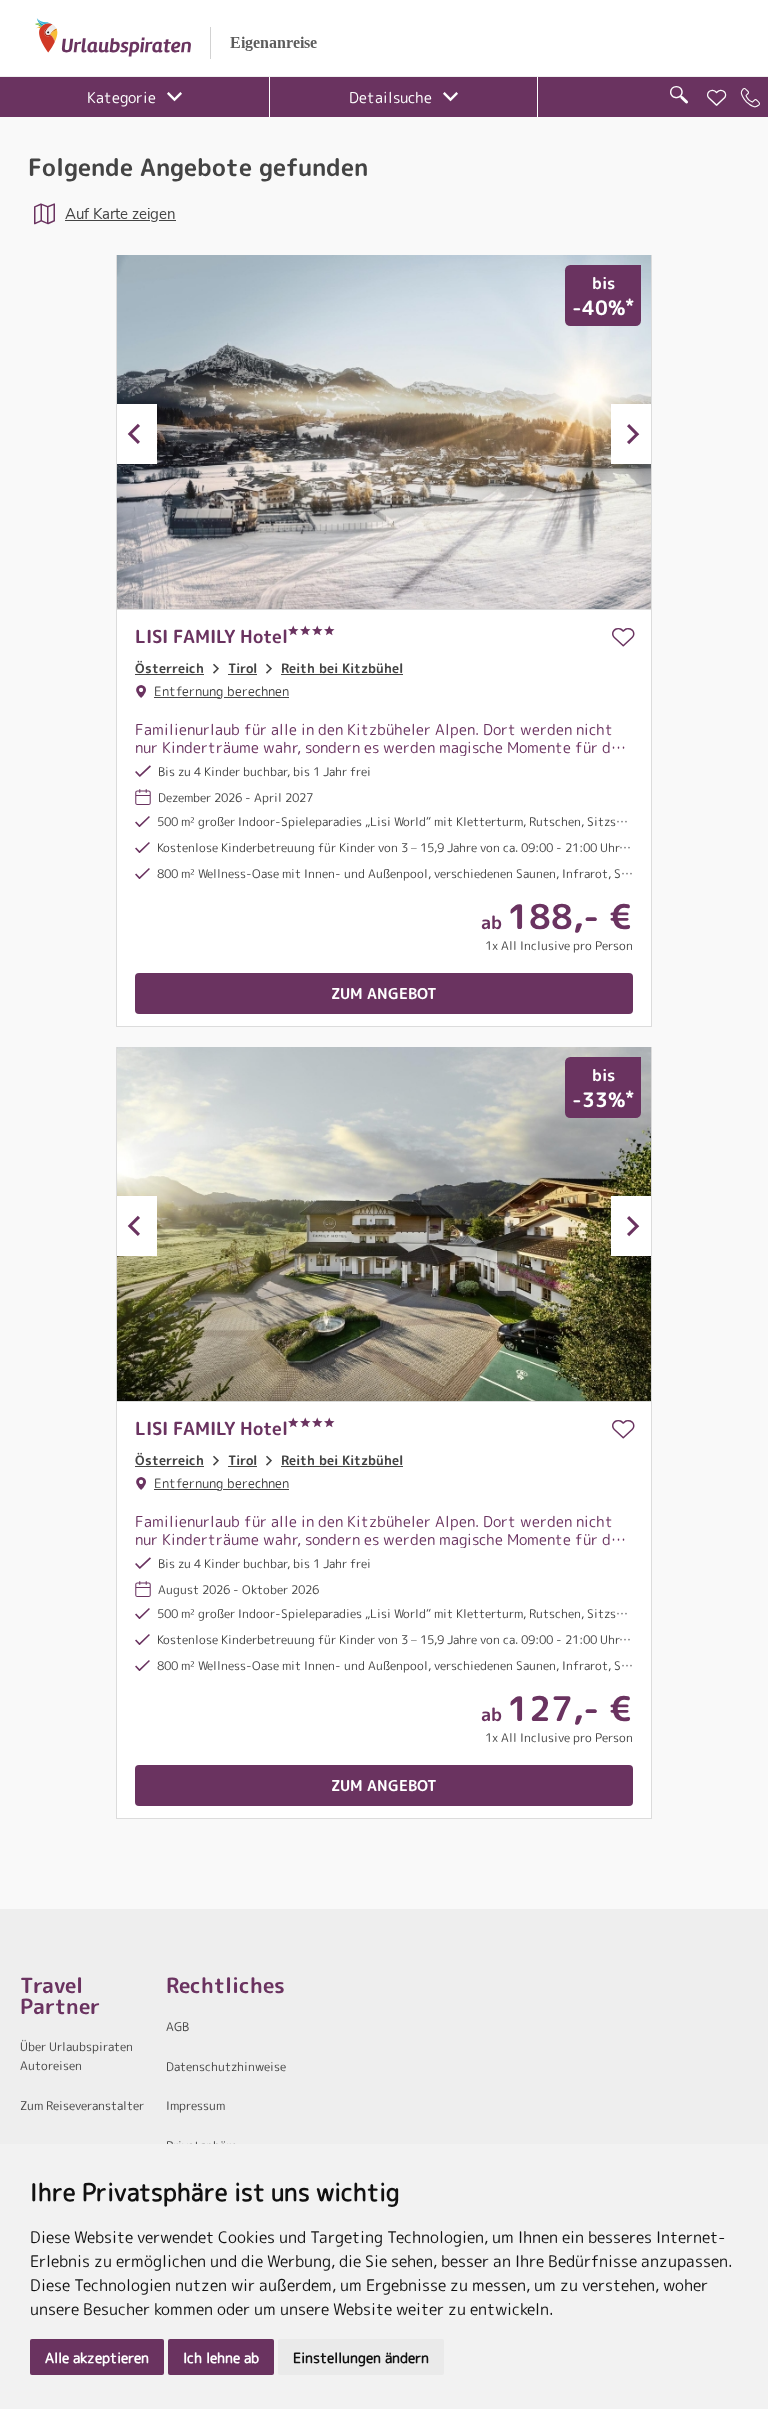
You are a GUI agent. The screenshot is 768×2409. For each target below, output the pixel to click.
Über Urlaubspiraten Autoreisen (76, 2056)
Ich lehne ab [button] (221, 2357)
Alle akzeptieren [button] (97, 2357)
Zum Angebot (384, 993)
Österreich (169, 668)
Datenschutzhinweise (226, 2066)
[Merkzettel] (717, 98)
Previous (137, 434)
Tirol (242, 668)
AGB (177, 2026)
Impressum (195, 2105)
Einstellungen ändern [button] (361, 2357)
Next (631, 434)
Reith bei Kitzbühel (342, 668)
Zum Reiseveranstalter (82, 2105)
